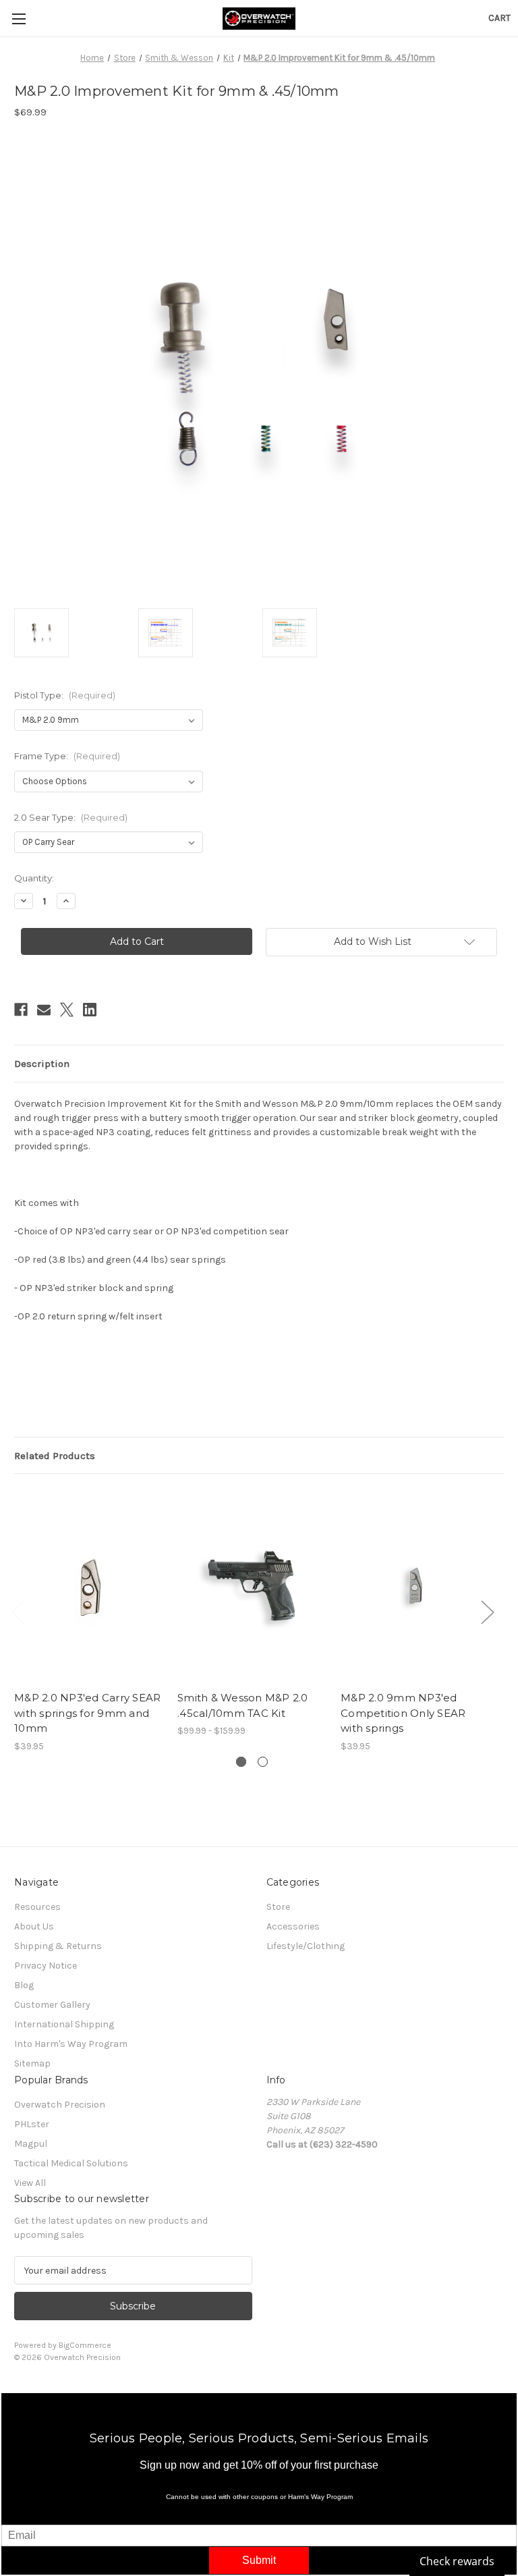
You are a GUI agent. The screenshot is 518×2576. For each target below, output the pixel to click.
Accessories (293, 1926)
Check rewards (457, 2561)
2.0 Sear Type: (71, 817)
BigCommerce (85, 2345)
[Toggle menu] (19, 19)
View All (30, 2183)
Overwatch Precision (60, 2105)
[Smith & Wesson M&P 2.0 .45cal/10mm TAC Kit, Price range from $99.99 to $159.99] (252, 1586)
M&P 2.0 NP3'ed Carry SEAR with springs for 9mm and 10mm (87, 1713)
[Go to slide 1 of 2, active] (241, 1762)
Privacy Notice (46, 1966)
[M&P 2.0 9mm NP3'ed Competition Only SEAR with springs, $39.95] (415, 1586)
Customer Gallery (52, 2005)
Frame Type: (67, 756)
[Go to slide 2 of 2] (263, 1762)
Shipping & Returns (58, 1946)
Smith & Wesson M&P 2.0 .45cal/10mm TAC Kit (243, 1705)
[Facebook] (21, 1010)
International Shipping (64, 2024)
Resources (37, 1907)
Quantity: (34, 878)
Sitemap (32, 2063)
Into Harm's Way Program (71, 2044)
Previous (18, 1612)
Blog (24, 1985)
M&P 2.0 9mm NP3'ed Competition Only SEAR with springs (403, 1713)
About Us (34, 1926)
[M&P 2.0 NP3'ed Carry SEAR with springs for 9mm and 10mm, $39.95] (89, 1586)
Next (487, 1612)
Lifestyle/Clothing (306, 1946)
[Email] (44, 1010)
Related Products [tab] (55, 1456)
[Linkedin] (90, 1010)
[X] (67, 1010)
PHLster (32, 2124)
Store (278, 1907)
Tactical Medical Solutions (71, 2163)
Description (42, 1064)
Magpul (31, 2144)
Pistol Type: (65, 695)
